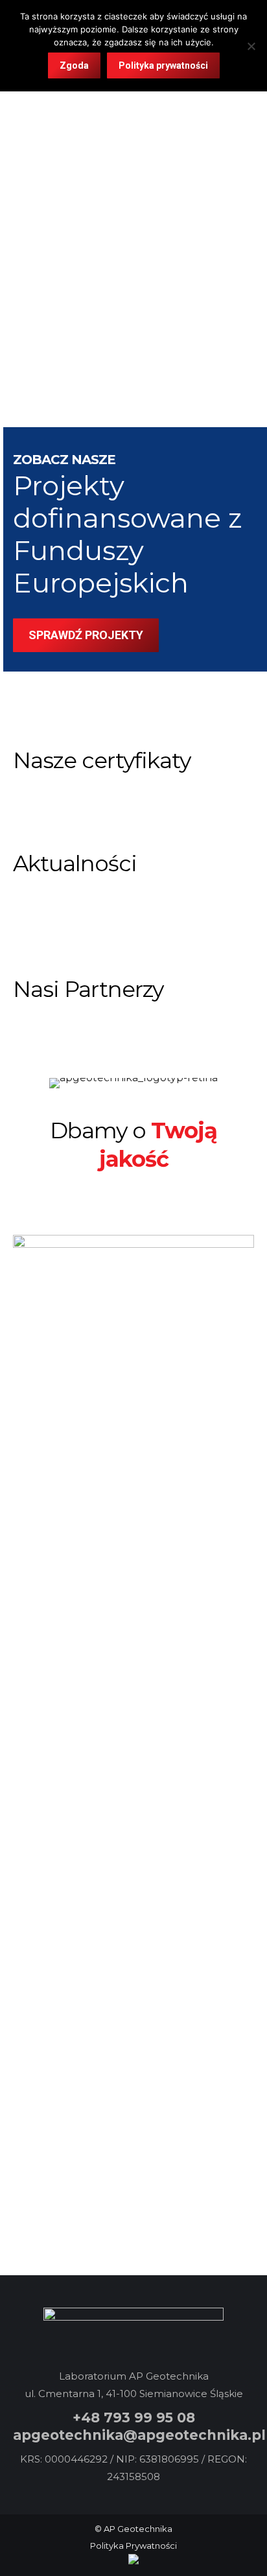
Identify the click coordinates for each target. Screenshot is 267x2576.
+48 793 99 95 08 (134, 2418)
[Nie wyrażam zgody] (251, 46)
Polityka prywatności (163, 65)
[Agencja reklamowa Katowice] (133, 2561)
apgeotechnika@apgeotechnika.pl (139, 2435)
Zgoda (74, 65)
